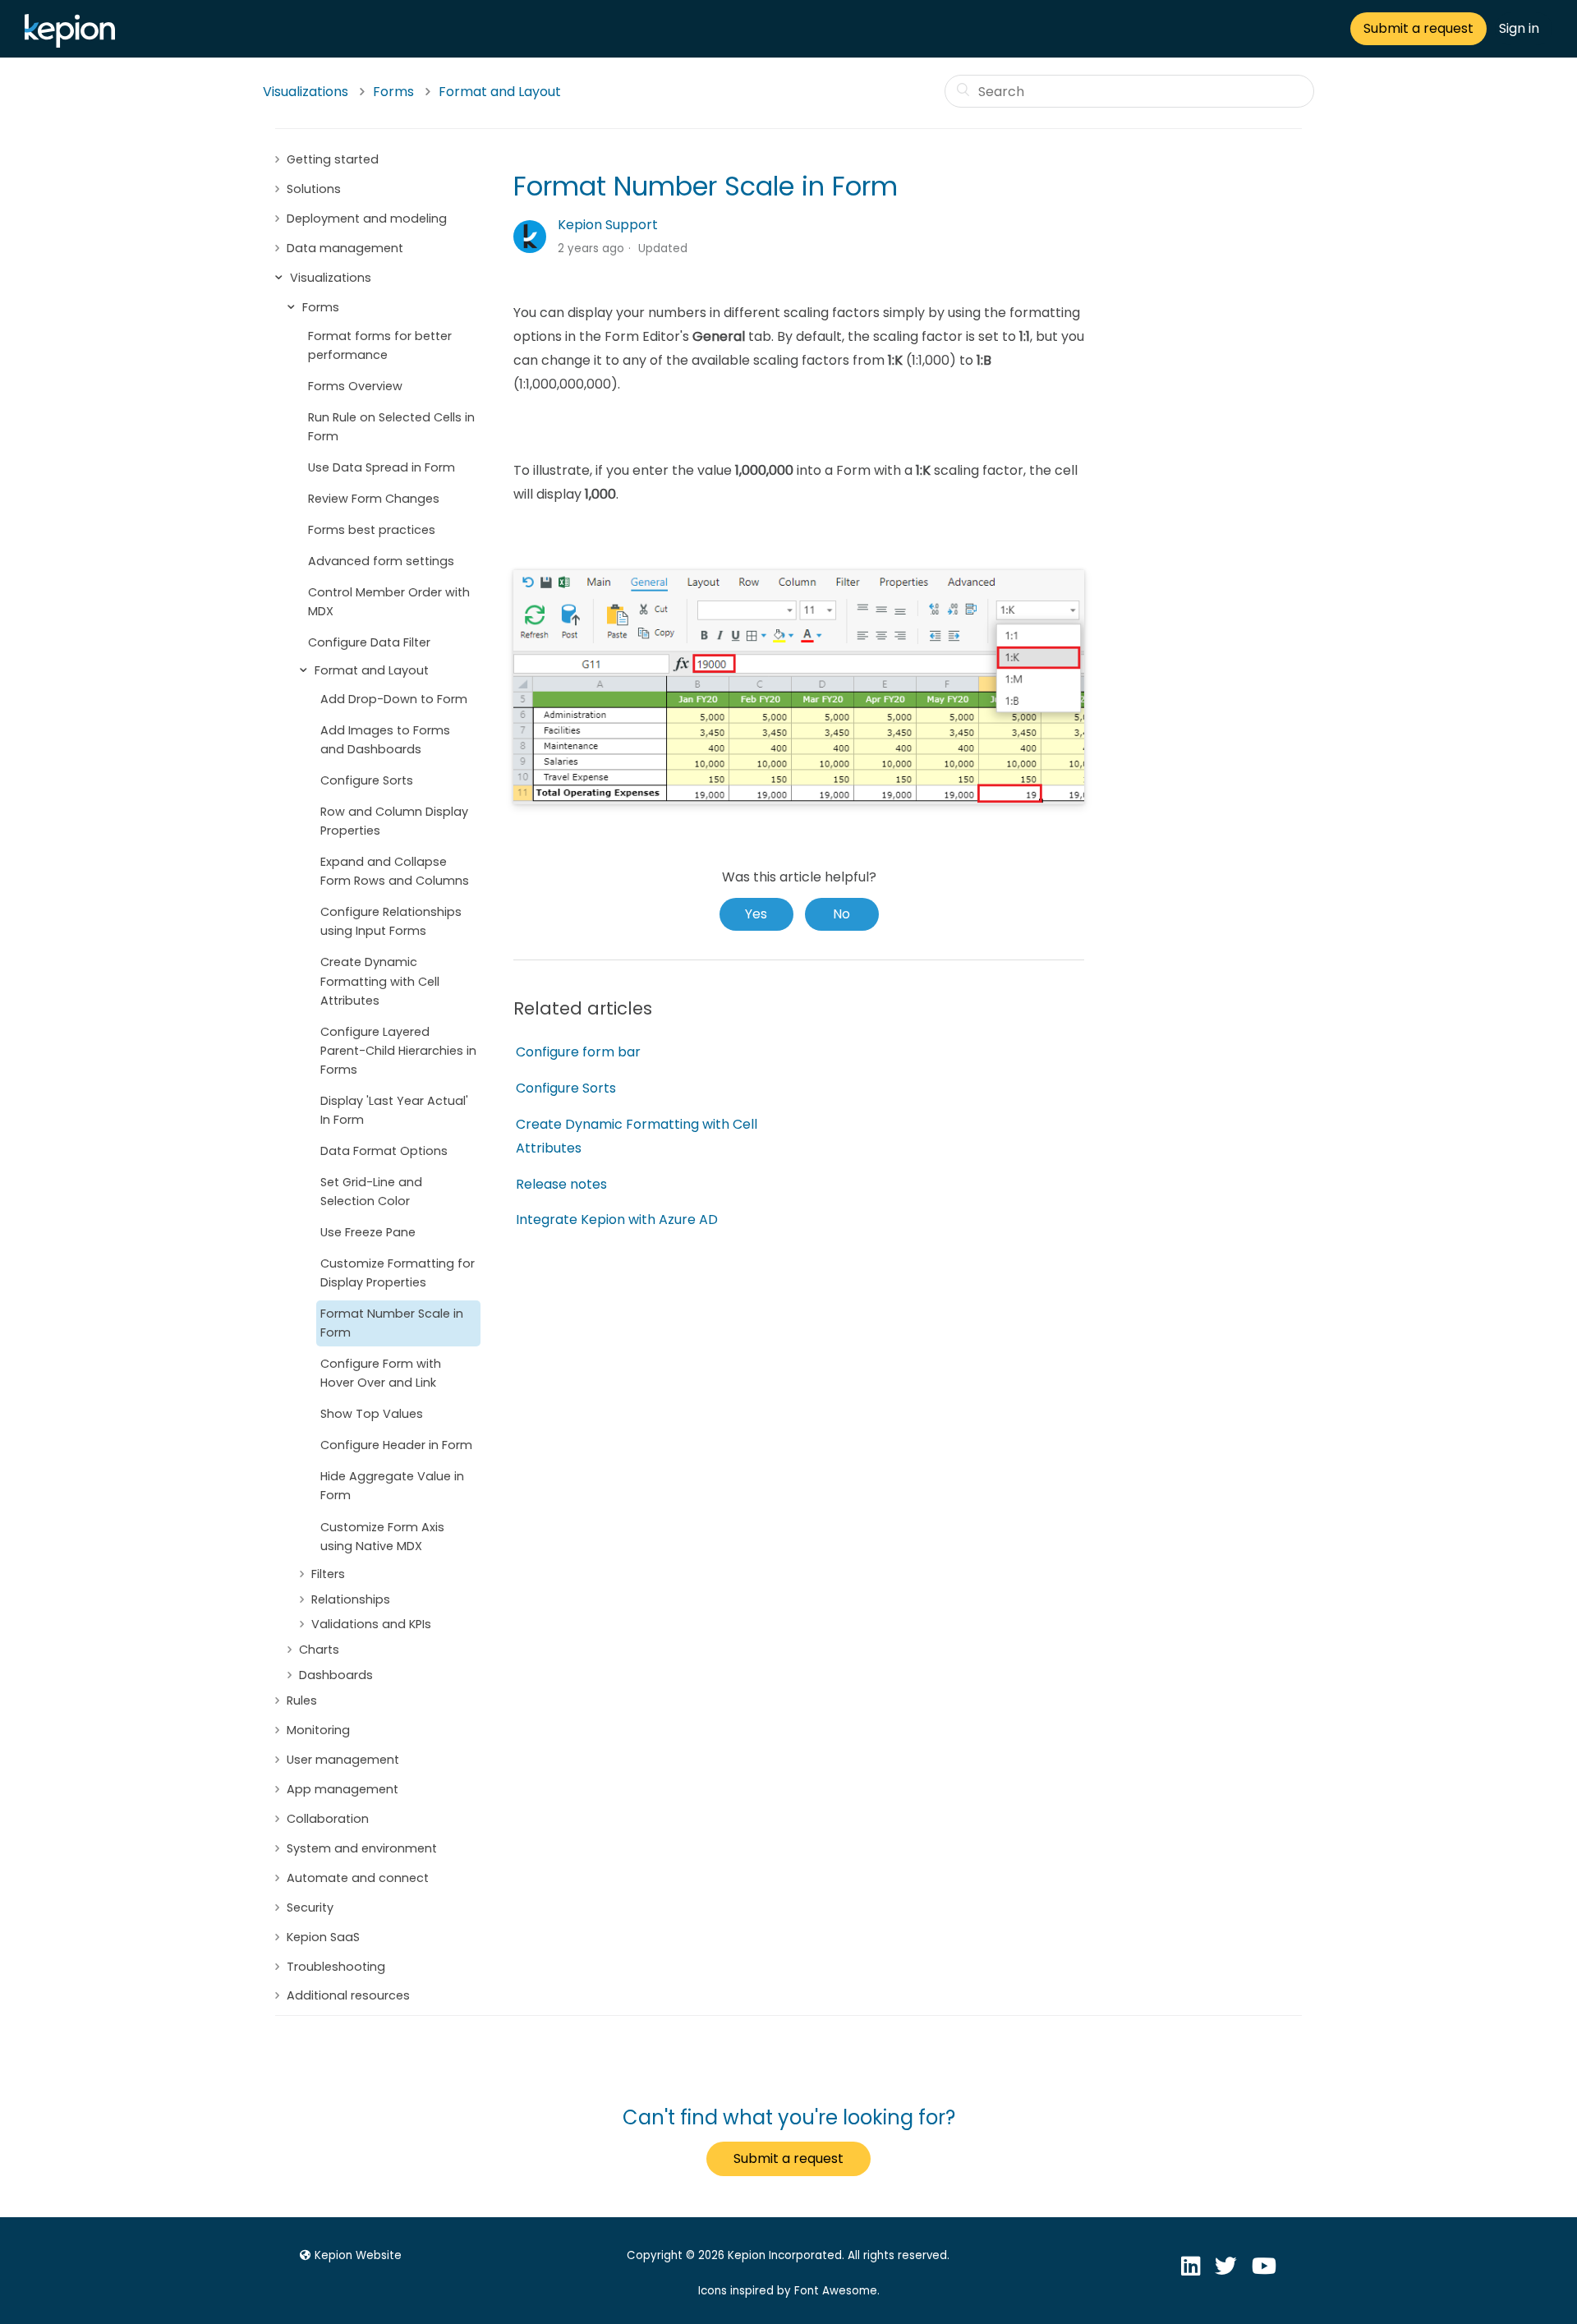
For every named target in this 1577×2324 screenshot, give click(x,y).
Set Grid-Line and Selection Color (371, 1192)
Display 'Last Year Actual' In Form (394, 1110)
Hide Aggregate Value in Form (392, 1486)
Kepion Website (358, 2255)
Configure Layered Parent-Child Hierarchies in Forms (398, 1051)
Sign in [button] (1519, 28)
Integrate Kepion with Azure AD (617, 1220)
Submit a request (1418, 28)
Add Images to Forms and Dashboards (385, 740)
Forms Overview (355, 386)
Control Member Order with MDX (389, 602)
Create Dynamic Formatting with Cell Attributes (380, 981)
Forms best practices (372, 530)
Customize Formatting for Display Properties (398, 1273)
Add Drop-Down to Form (394, 699)
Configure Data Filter (369, 642)
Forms (393, 92)
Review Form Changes (374, 499)
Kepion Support (608, 225)
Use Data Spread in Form (382, 467)
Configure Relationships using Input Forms (391, 921)
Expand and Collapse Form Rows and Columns (395, 871)
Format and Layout (500, 92)
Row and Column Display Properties (394, 821)
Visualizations (306, 92)
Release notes (561, 1184)
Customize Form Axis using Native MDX (382, 1537)
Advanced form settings (381, 561)
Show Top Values (372, 1414)
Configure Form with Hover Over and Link (381, 1373)
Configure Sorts (367, 780)
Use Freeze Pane (368, 1232)
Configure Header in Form (396, 1445)
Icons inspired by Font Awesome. (789, 2291)
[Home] (74, 43)
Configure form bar (578, 1052)
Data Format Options (384, 1151)
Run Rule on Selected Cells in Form (391, 427)
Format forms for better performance (380, 345)
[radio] (756, 914)
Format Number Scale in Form (392, 1323)
